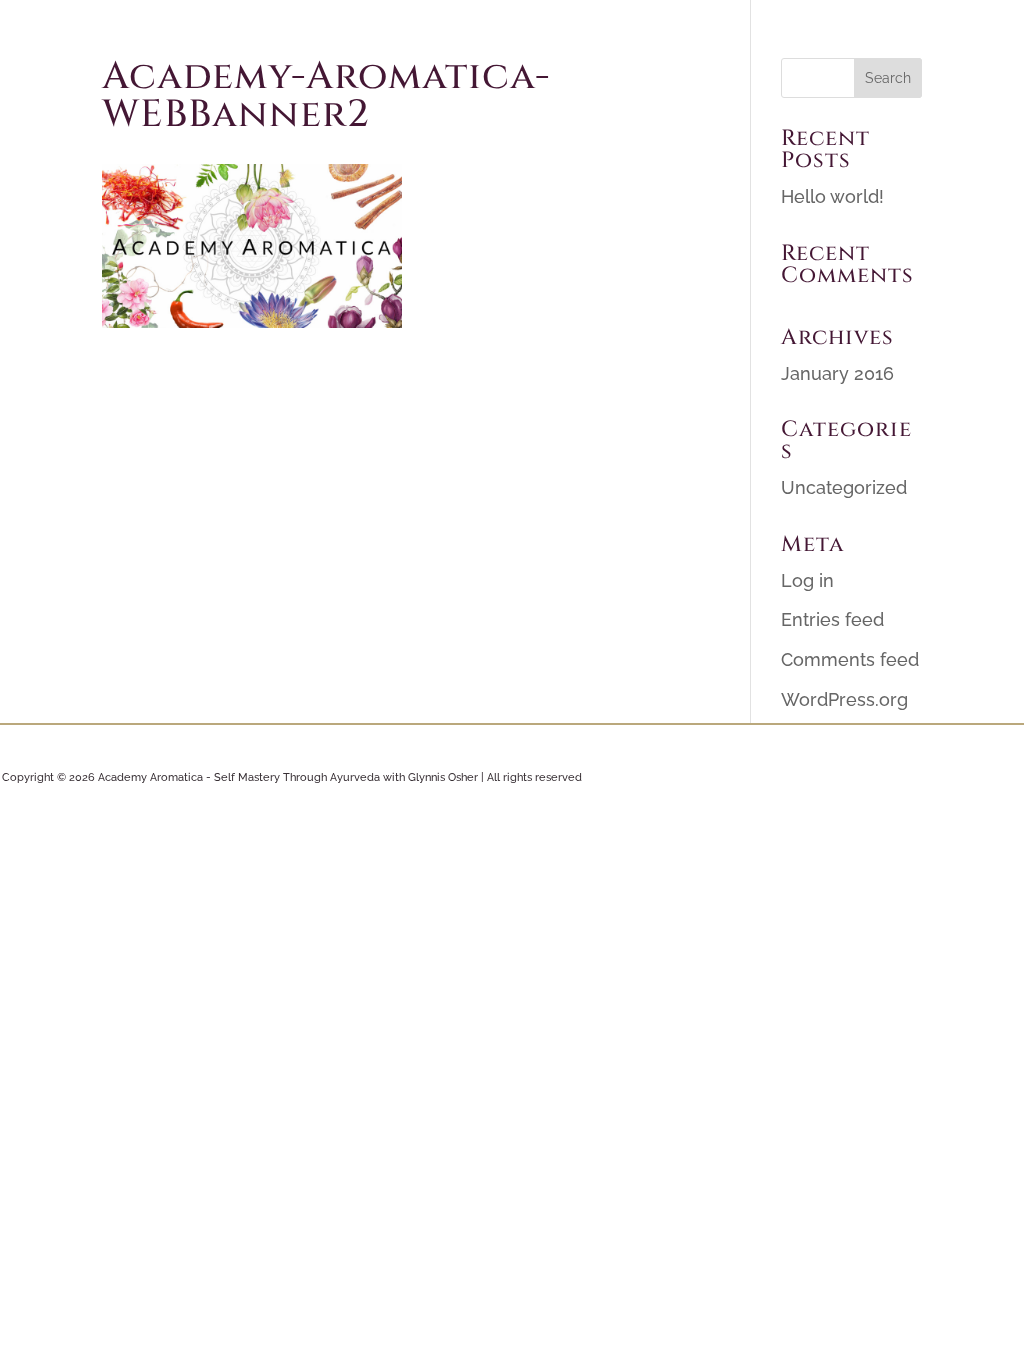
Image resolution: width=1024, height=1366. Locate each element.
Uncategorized (844, 487)
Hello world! (832, 196)
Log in (807, 580)
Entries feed (832, 619)
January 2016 (837, 373)
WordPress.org (844, 699)
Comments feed (850, 659)
